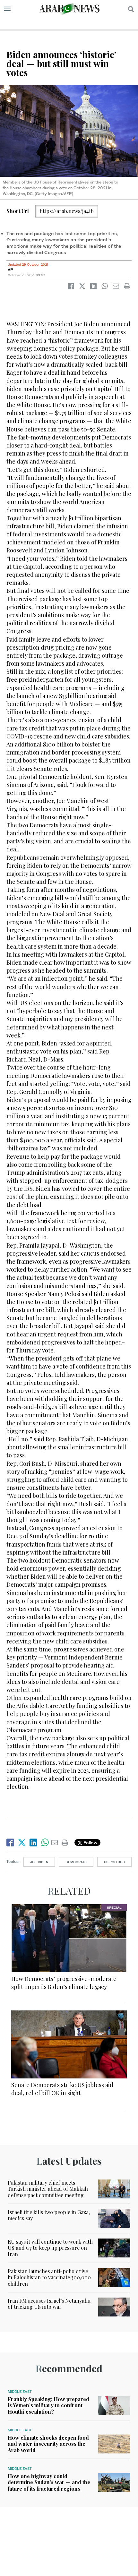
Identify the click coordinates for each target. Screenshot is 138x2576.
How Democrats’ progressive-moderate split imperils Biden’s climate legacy (64, 1983)
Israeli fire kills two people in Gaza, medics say (49, 2215)
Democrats (76, 1862)
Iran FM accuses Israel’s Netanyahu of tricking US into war (49, 2304)
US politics (114, 1862)
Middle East (20, 2392)
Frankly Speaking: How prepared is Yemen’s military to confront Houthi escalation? (48, 2405)
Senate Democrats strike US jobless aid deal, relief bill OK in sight (62, 2089)
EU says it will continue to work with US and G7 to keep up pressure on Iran (50, 2248)
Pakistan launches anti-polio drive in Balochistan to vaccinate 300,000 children (49, 2277)
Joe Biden (39, 1862)
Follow (90, 1842)
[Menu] (7, 9)
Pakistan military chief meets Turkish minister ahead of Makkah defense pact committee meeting (48, 2189)
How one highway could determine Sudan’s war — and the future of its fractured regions (49, 2482)
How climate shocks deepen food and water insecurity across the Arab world (48, 2444)
